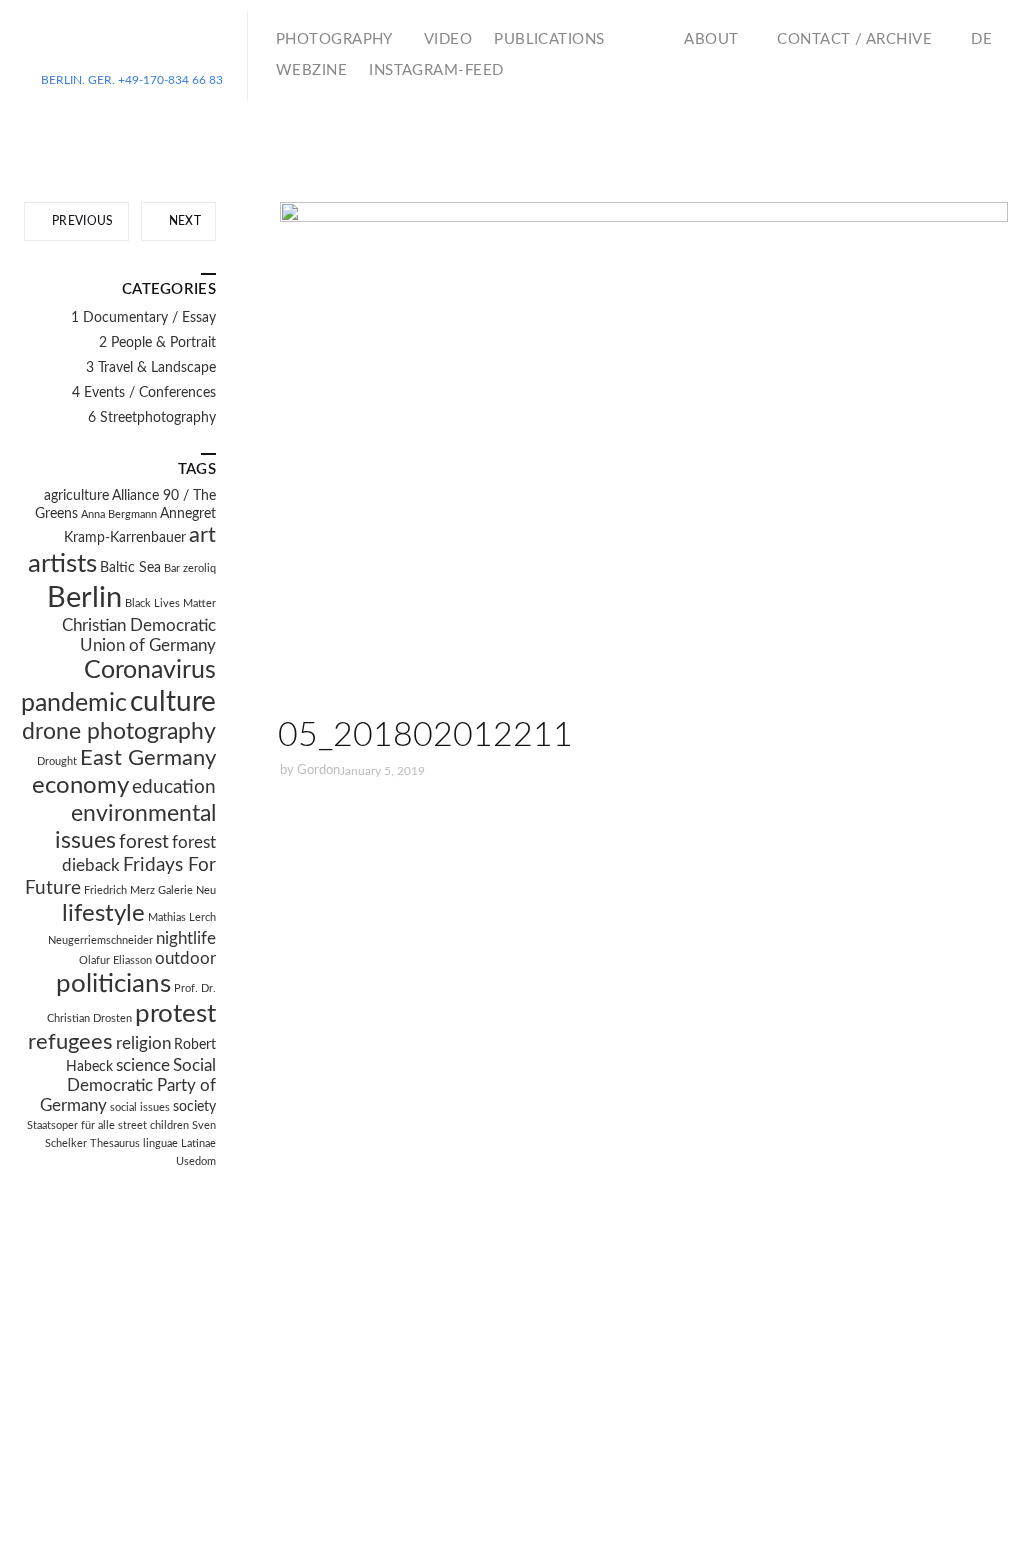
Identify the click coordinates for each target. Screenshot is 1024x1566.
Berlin (84, 598)
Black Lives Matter (170, 603)
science (143, 1066)
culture (173, 702)
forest (144, 842)
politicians (113, 984)
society (194, 1107)
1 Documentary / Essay (143, 318)
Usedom (196, 1161)
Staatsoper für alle (71, 1125)
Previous (81, 221)
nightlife (186, 939)
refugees (70, 1042)
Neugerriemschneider (100, 940)
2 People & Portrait (157, 343)
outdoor (185, 959)
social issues (140, 1107)
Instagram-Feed (436, 70)
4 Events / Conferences (144, 393)
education (174, 787)
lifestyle (103, 914)
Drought (57, 761)
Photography (334, 39)
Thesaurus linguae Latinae (153, 1143)
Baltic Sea (130, 568)
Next (183, 221)
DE (981, 39)
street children (153, 1125)
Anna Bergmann (119, 514)
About (711, 39)
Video (448, 39)
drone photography (119, 732)
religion (143, 1044)
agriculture (76, 496)
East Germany (148, 758)
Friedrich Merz (119, 890)
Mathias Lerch (182, 917)
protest (175, 1014)
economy (80, 786)
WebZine (311, 70)
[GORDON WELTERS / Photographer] (132, 48)
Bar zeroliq (190, 568)
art (202, 535)
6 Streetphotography (152, 418)
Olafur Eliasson (115, 960)
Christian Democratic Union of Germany (139, 636)
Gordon (318, 770)
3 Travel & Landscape (151, 368)
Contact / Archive (854, 39)
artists (62, 564)
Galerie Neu (187, 890)
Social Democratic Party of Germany (128, 1086)
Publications (549, 39)
